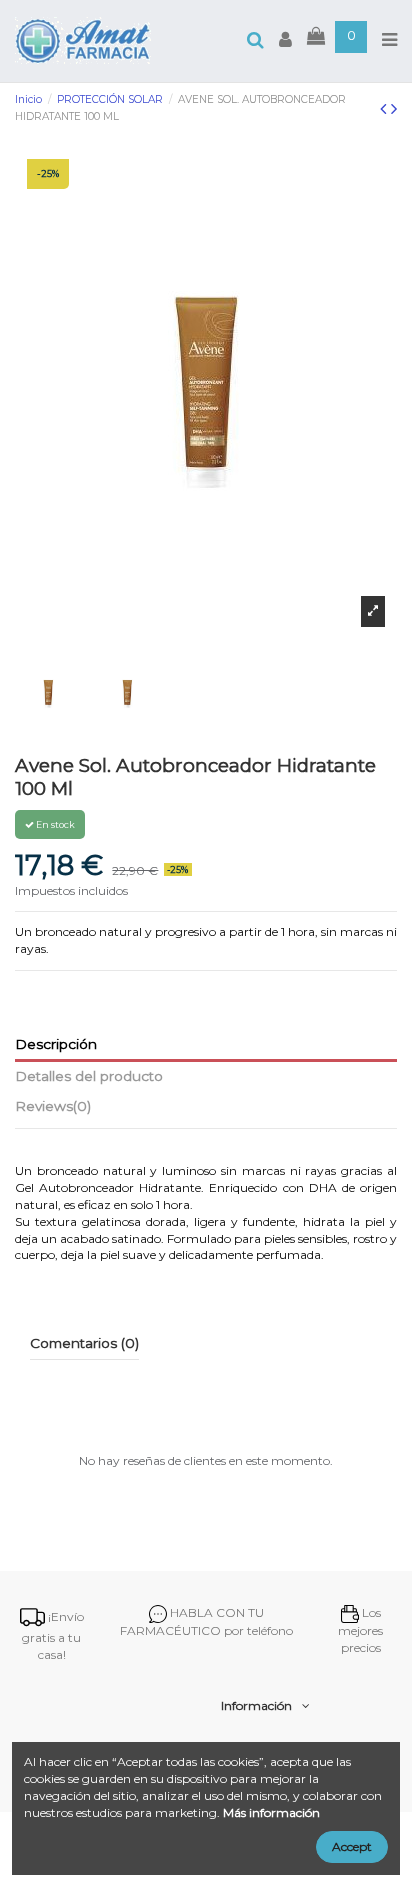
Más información (271, 1812)
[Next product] (394, 109)
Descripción (56, 1044)
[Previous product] (385, 109)
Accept (352, 1846)
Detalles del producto (89, 1076)
